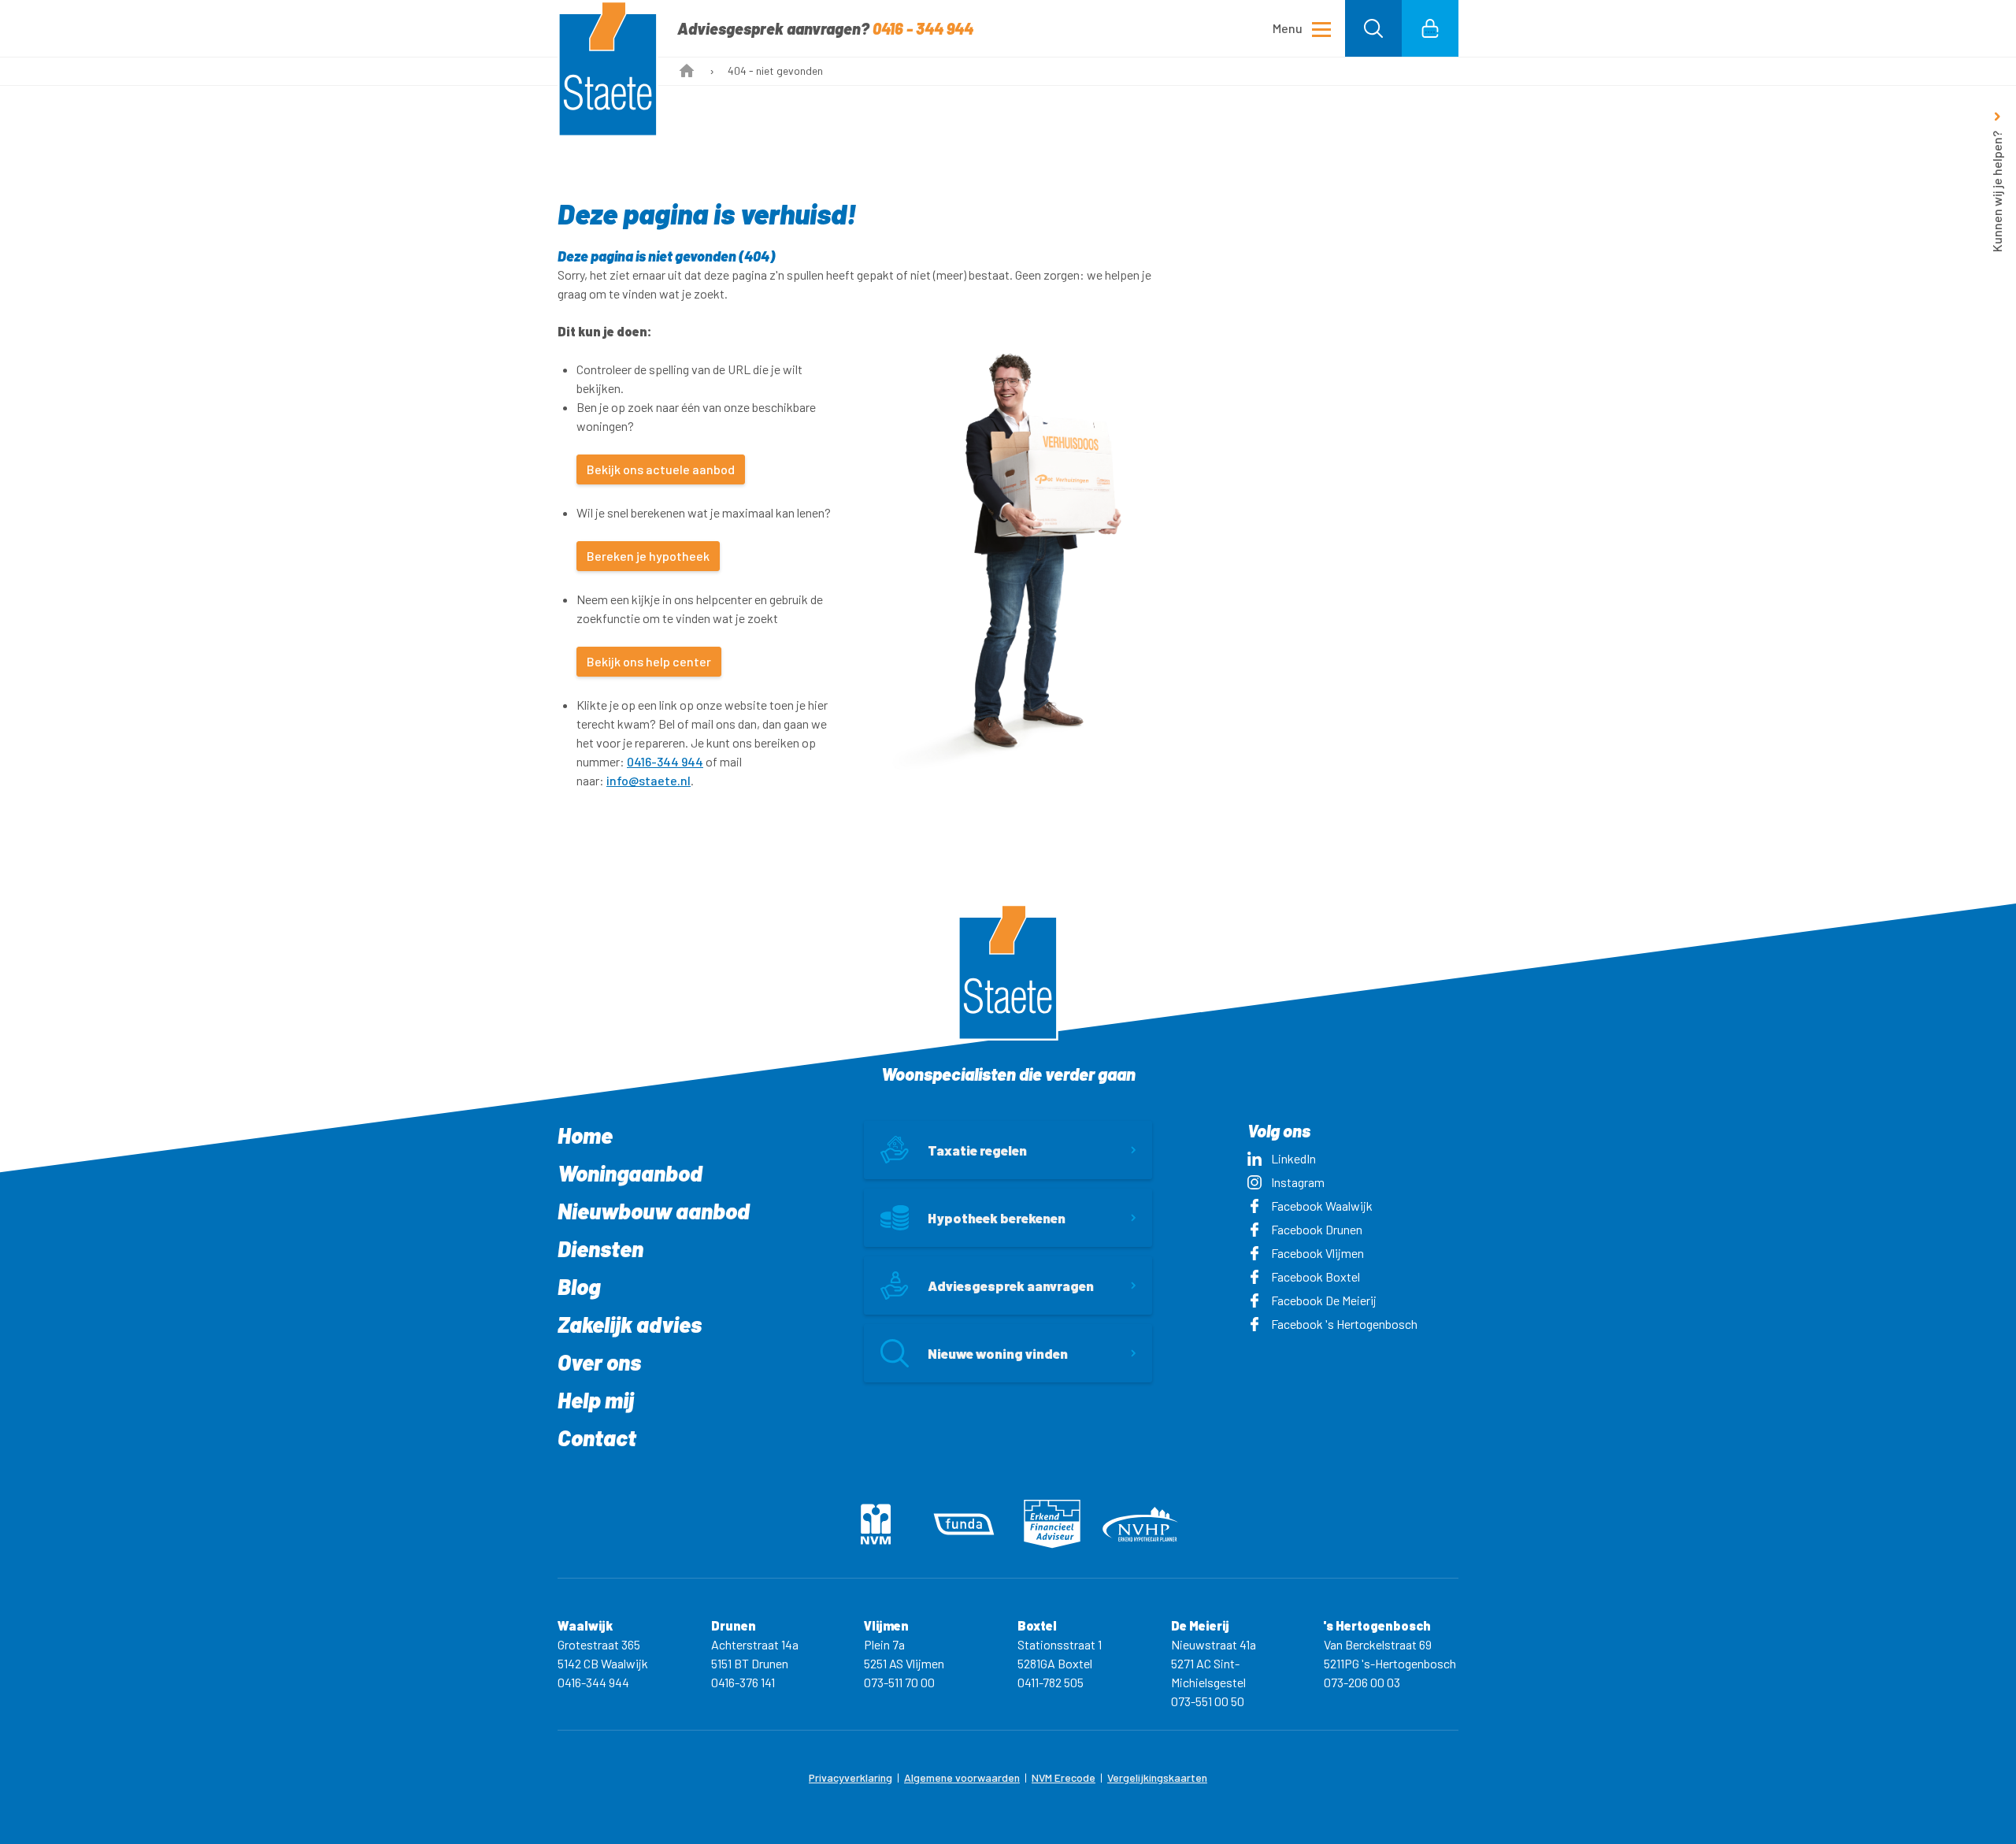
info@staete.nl (649, 780)
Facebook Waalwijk (1322, 1206)
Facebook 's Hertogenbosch (1344, 1324)
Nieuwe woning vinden (998, 1353)
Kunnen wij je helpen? (1997, 191)
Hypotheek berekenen (997, 1218)
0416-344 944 (665, 761)
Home (585, 1135)
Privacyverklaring (850, 1777)
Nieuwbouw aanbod (654, 1211)
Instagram (1298, 1182)
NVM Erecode (1064, 1777)
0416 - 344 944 (923, 28)
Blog (579, 1286)
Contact (597, 1438)
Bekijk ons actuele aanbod (661, 469)
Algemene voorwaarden (962, 1777)
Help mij (596, 1400)
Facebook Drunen (1317, 1229)
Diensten (600, 1249)
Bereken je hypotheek (648, 556)
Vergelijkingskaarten (1157, 1777)
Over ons (599, 1362)
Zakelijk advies (630, 1324)
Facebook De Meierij (1324, 1300)
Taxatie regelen (977, 1150)
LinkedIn (1293, 1158)
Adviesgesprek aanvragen (1011, 1286)
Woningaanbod (630, 1173)
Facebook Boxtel (1316, 1276)
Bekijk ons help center (649, 661)
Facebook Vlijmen (1317, 1253)
